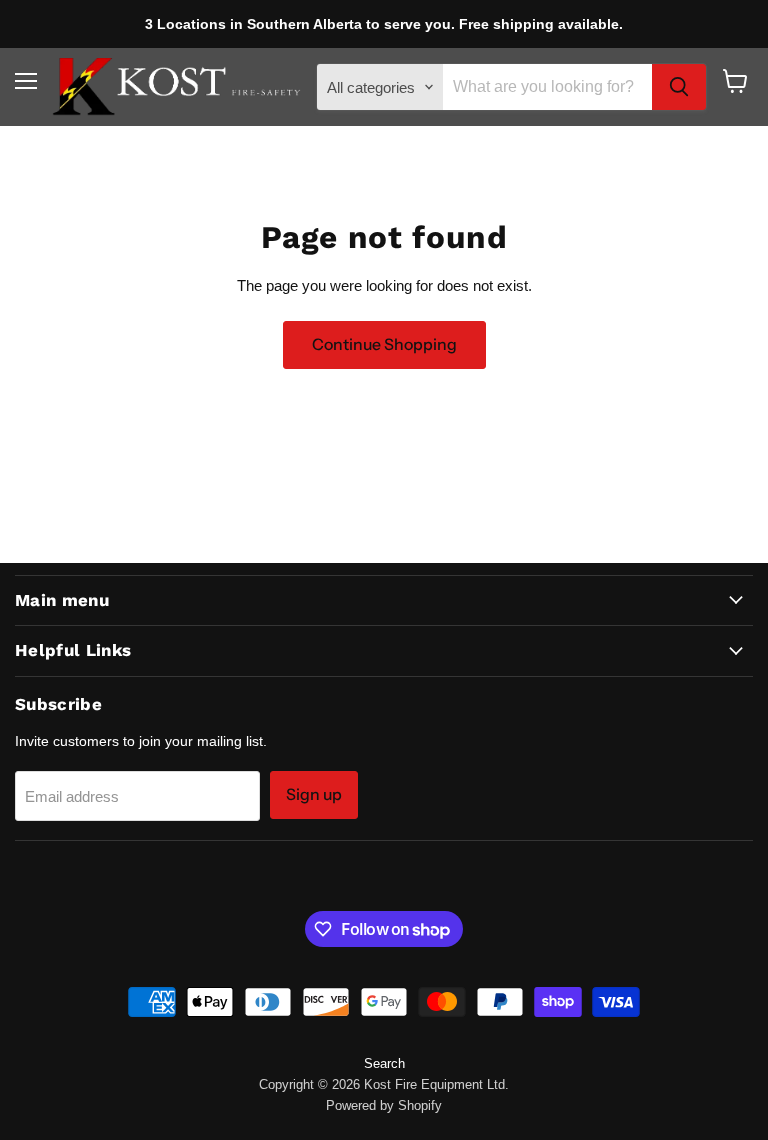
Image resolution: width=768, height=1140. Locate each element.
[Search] (679, 87)
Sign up (314, 794)
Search (384, 1063)
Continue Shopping (384, 344)
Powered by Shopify (384, 1105)
